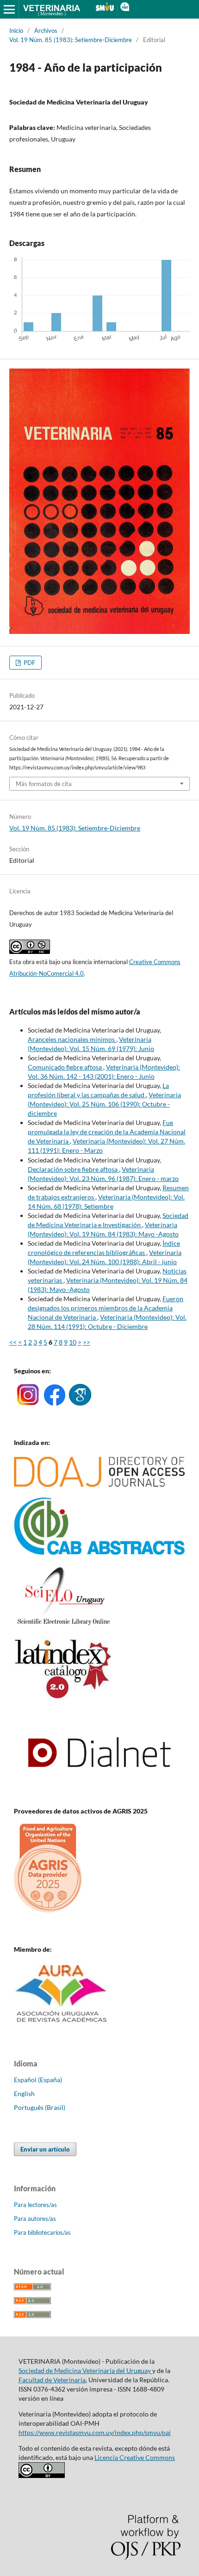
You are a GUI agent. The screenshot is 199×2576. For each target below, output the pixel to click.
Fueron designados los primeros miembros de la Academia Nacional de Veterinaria (106, 1308)
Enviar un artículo (45, 2149)
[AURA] (62, 2025)
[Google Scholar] (80, 1403)
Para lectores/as (35, 2205)
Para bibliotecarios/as (42, 2232)
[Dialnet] (99, 1793)
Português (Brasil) (40, 2107)
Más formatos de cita (44, 784)
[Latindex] (63, 1697)
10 (73, 1342)
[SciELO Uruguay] (63, 1625)
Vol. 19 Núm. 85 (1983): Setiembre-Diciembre (71, 40)
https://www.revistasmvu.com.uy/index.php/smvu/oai (95, 2432)
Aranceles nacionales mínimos (72, 1039)
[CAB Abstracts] (99, 1552)
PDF (29, 663)
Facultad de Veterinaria (52, 2380)
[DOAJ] (99, 1485)
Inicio (16, 31)
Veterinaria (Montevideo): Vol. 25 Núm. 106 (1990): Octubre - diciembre (104, 1104)
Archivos (46, 31)
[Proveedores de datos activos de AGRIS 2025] (48, 1910)
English (24, 2093)
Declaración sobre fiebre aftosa (73, 1169)
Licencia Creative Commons (135, 2457)
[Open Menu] (9, 9)
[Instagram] (28, 1403)
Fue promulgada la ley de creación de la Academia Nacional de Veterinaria (107, 1132)
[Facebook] (55, 1403)
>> (87, 1342)
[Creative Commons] (42, 2475)
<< (13, 1342)
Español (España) (38, 2080)
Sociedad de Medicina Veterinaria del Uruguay (85, 2370)
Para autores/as (35, 2219)
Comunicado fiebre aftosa (65, 1067)
